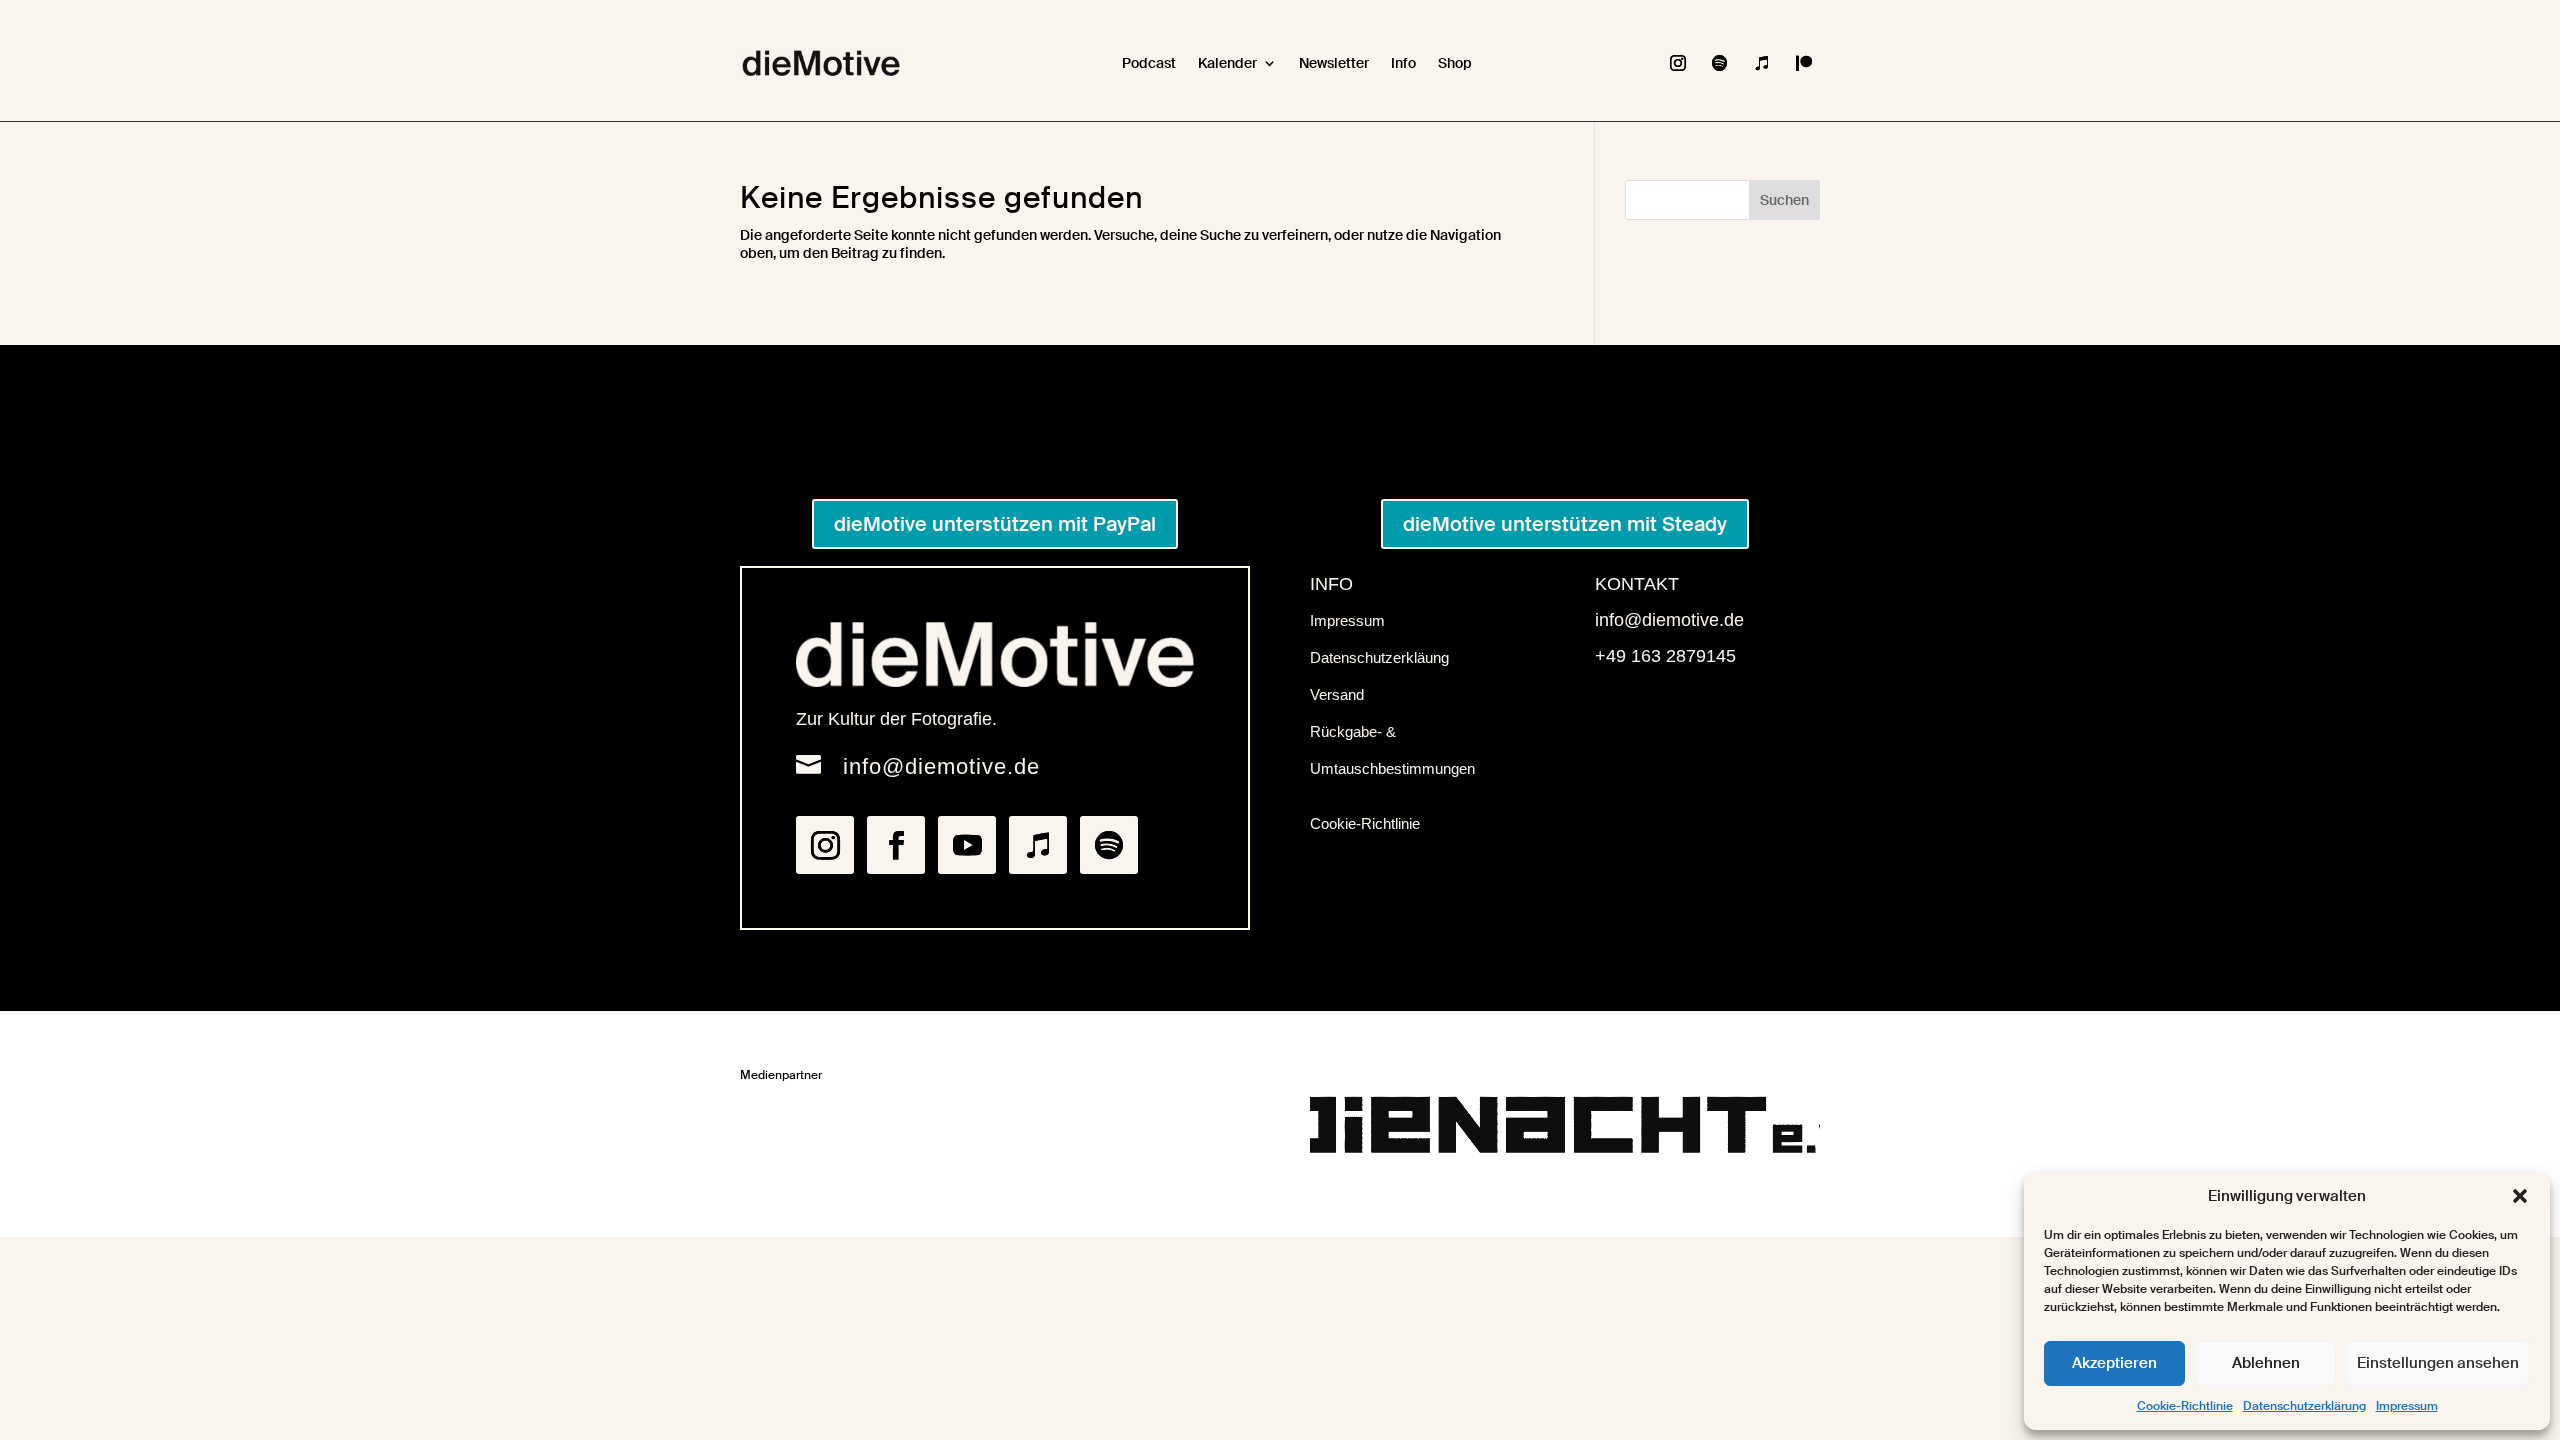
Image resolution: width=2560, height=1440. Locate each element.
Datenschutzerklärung (2304, 1406)
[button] (2520, 1196)
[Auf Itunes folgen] (1762, 63)
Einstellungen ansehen (2438, 1363)
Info (1403, 63)
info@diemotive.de (941, 766)
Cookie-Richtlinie (2185, 1406)
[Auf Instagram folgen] (1678, 63)
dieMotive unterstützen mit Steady (1565, 524)
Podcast (1149, 63)
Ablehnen (2266, 1363)
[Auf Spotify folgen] (1720, 63)
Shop (1455, 63)
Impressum (2407, 1406)
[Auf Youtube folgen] (967, 845)
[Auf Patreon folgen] (1804, 63)
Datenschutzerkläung (1379, 657)
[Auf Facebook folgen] (896, 845)
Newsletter (1334, 63)
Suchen (1784, 200)
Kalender (1227, 63)
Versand (1337, 694)
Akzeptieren (2114, 1363)
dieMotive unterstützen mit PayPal (995, 524)
